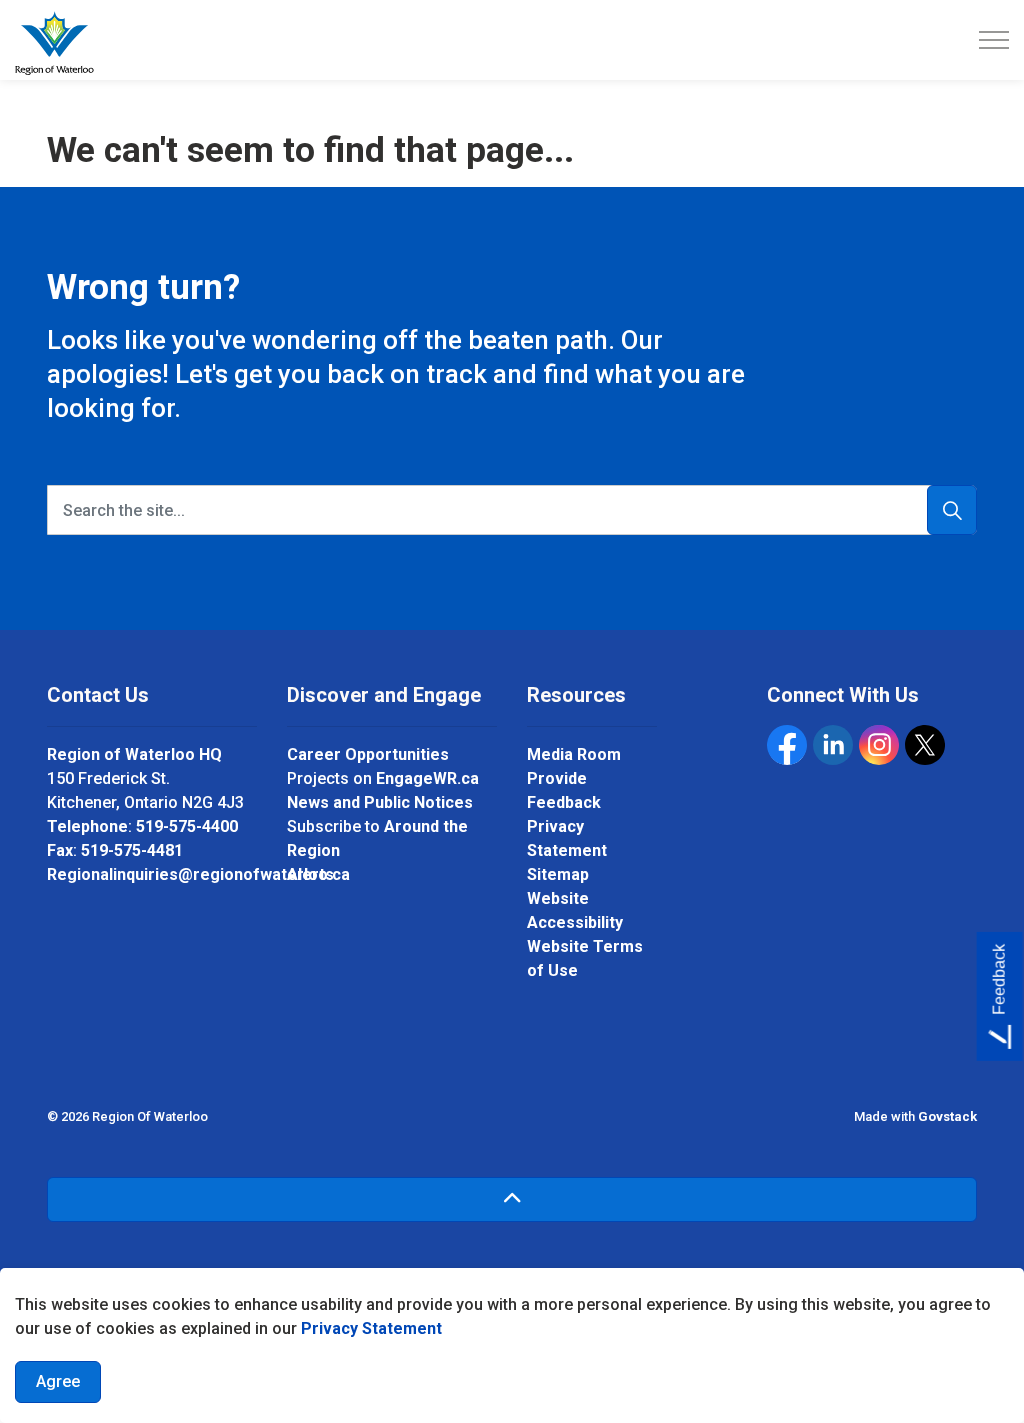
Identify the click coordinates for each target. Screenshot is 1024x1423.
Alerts (310, 874)
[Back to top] (512, 1199)
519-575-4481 (132, 850)
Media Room (574, 754)
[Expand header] (994, 40)
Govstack (947, 1116)
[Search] (952, 510)
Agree (58, 1381)
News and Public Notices (380, 802)
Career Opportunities (368, 754)
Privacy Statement (371, 1328)
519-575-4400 (187, 826)
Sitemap (558, 874)
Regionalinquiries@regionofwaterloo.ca (198, 874)
